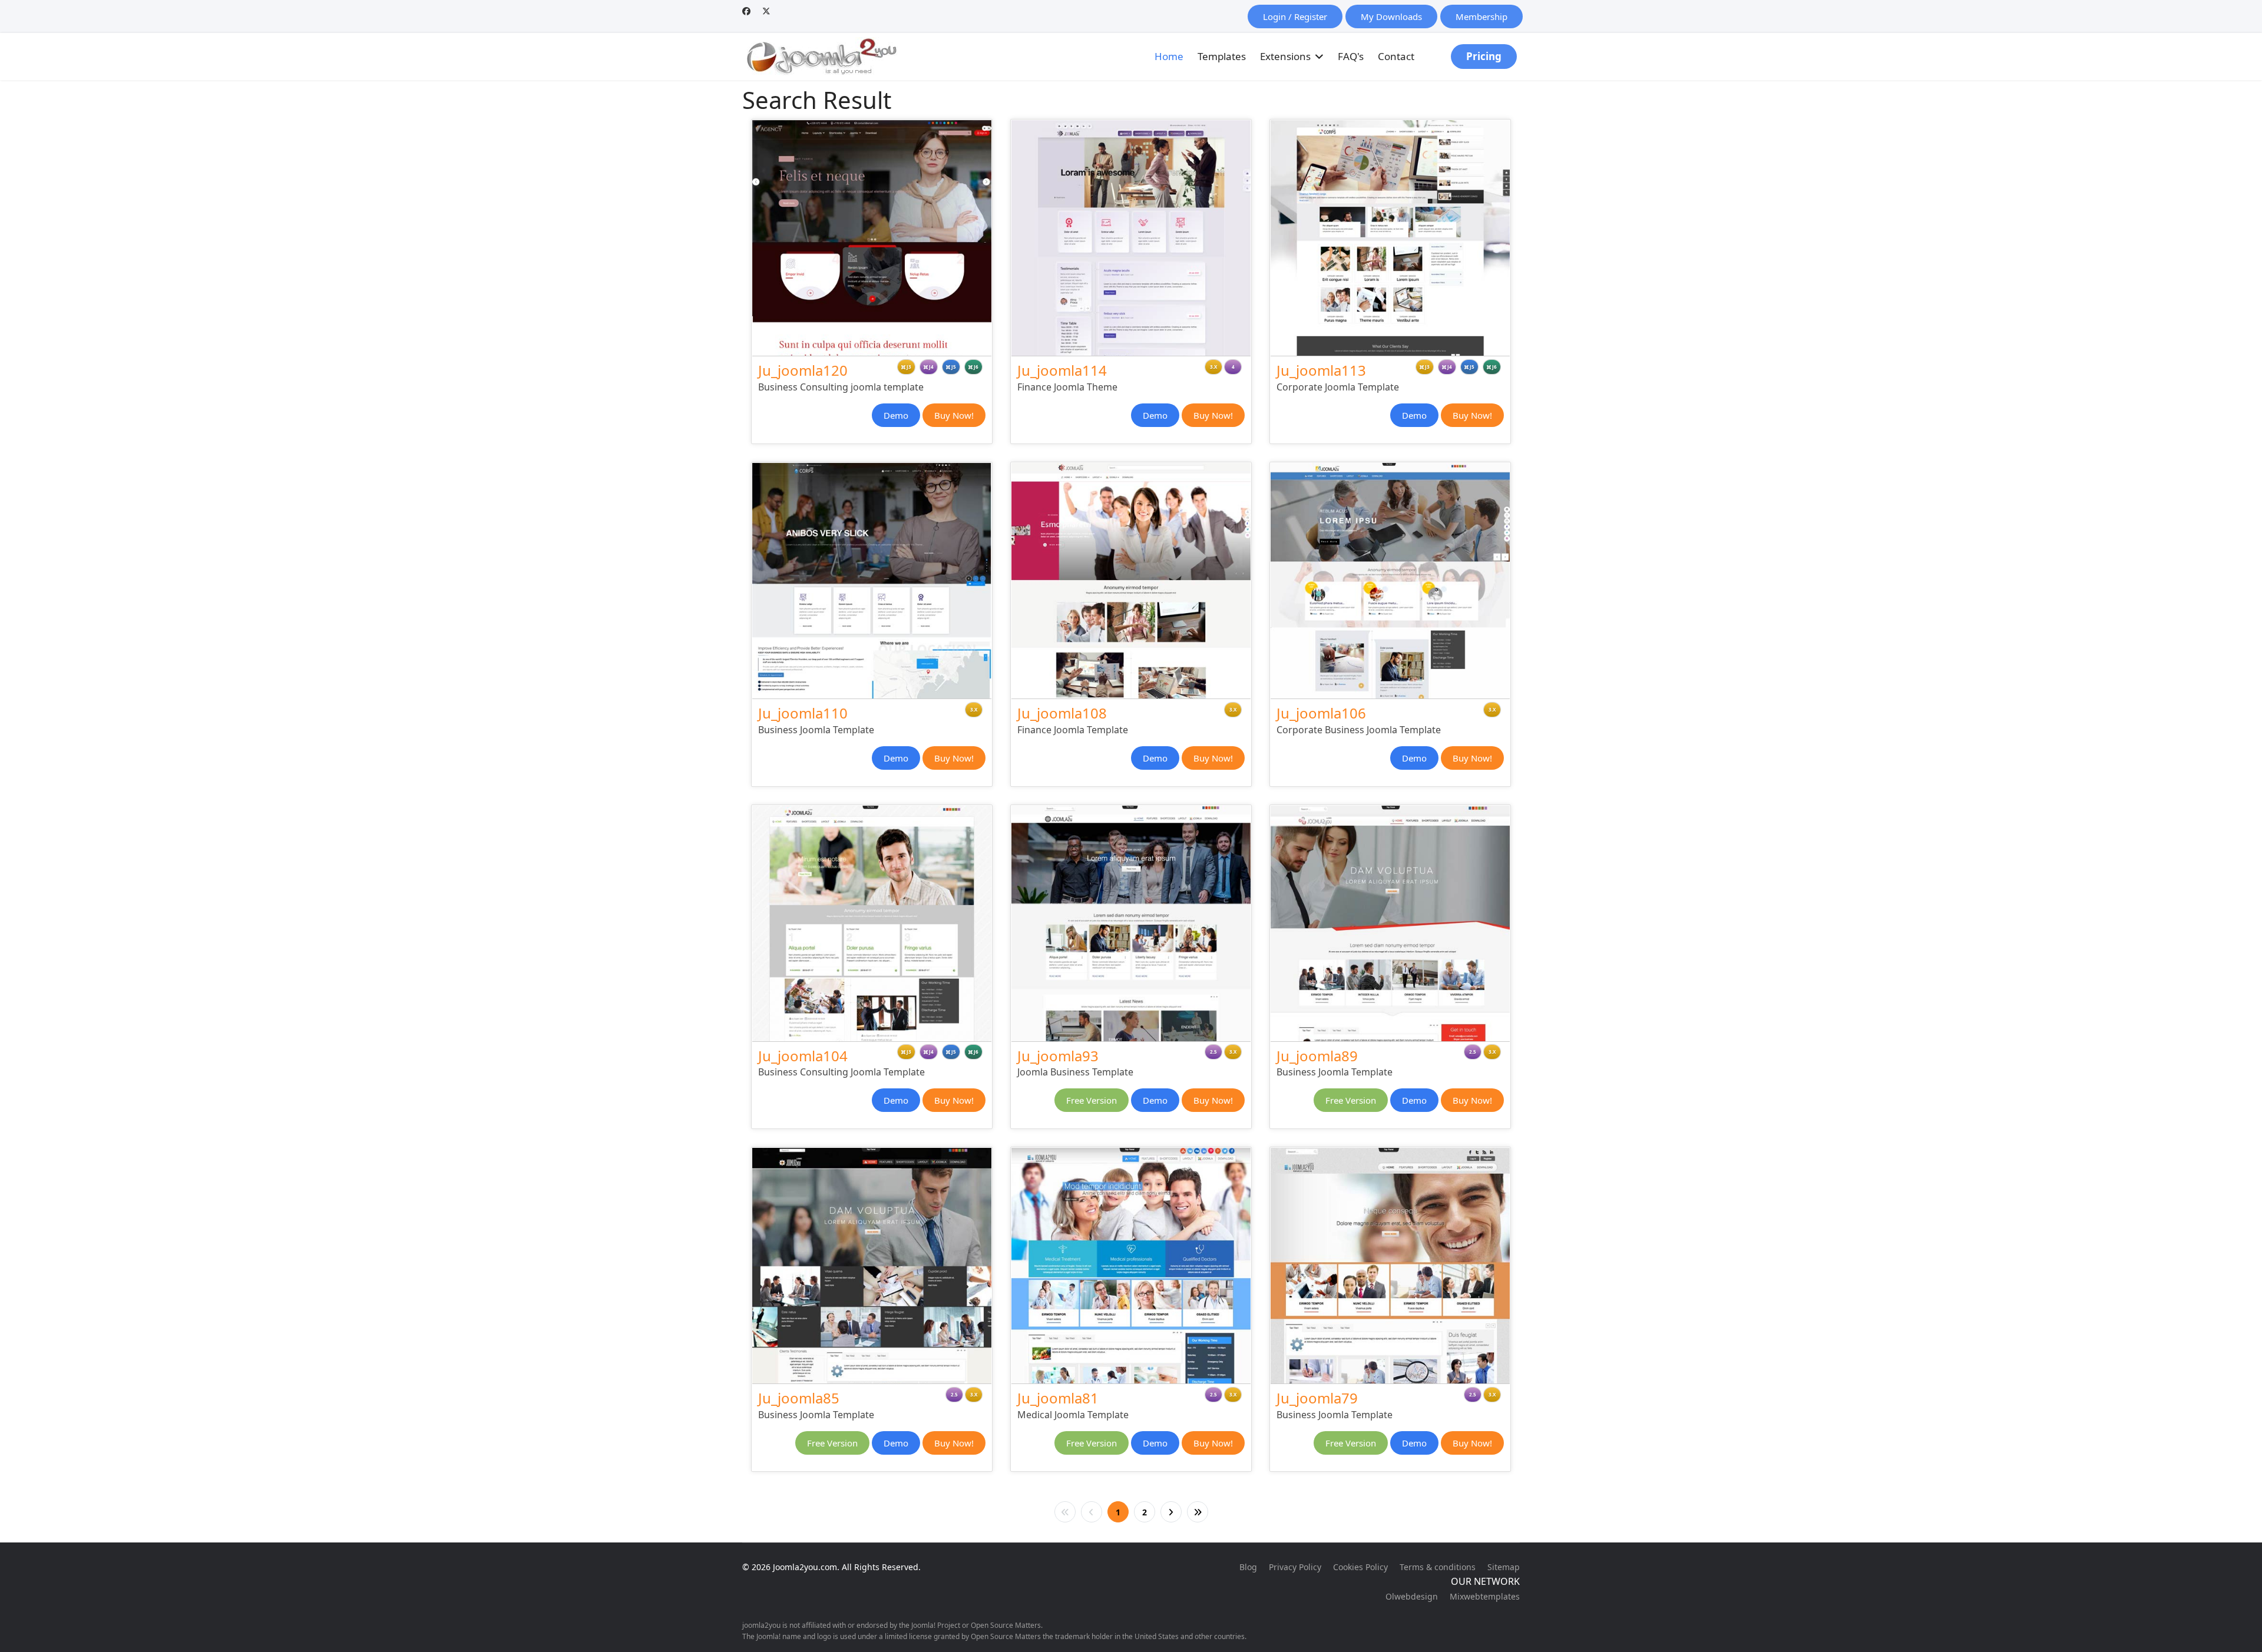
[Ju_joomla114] (1131, 238)
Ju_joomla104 (803, 1056)
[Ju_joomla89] (1390, 923)
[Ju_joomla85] (872, 1266)
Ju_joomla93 (1058, 1056)
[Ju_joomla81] (1131, 1266)
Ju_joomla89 (1317, 1056)
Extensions (1285, 56)
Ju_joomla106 (1321, 713)
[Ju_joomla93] (1131, 923)
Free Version (1092, 1100)
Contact (1396, 56)
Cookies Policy (1360, 1567)
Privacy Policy (1295, 1567)
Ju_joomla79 (1317, 1398)
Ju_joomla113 (1321, 370)
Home (1169, 56)
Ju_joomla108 (1062, 713)
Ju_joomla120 (803, 370)
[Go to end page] (1198, 1512)
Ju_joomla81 (1058, 1398)
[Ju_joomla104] (872, 923)
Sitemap (1504, 1567)
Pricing (1484, 56)
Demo (896, 415)
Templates (1222, 56)
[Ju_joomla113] (1390, 238)
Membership (1481, 16)
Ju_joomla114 (1062, 370)
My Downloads (1391, 16)
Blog (1248, 1567)
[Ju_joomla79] (1390, 1266)
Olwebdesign (1412, 1596)
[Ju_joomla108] (1131, 581)
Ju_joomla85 (799, 1398)
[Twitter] (766, 11)
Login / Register (1295, 16)
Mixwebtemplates (1485, 1596)
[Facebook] (746, 11)
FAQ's (1351, 56)
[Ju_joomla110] (872, 581)
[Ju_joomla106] (1390, 581)
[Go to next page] (1171, 1512)
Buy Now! (954, 415)
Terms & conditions (1438, 1567)
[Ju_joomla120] (872, 238)
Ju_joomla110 (803, 713)
